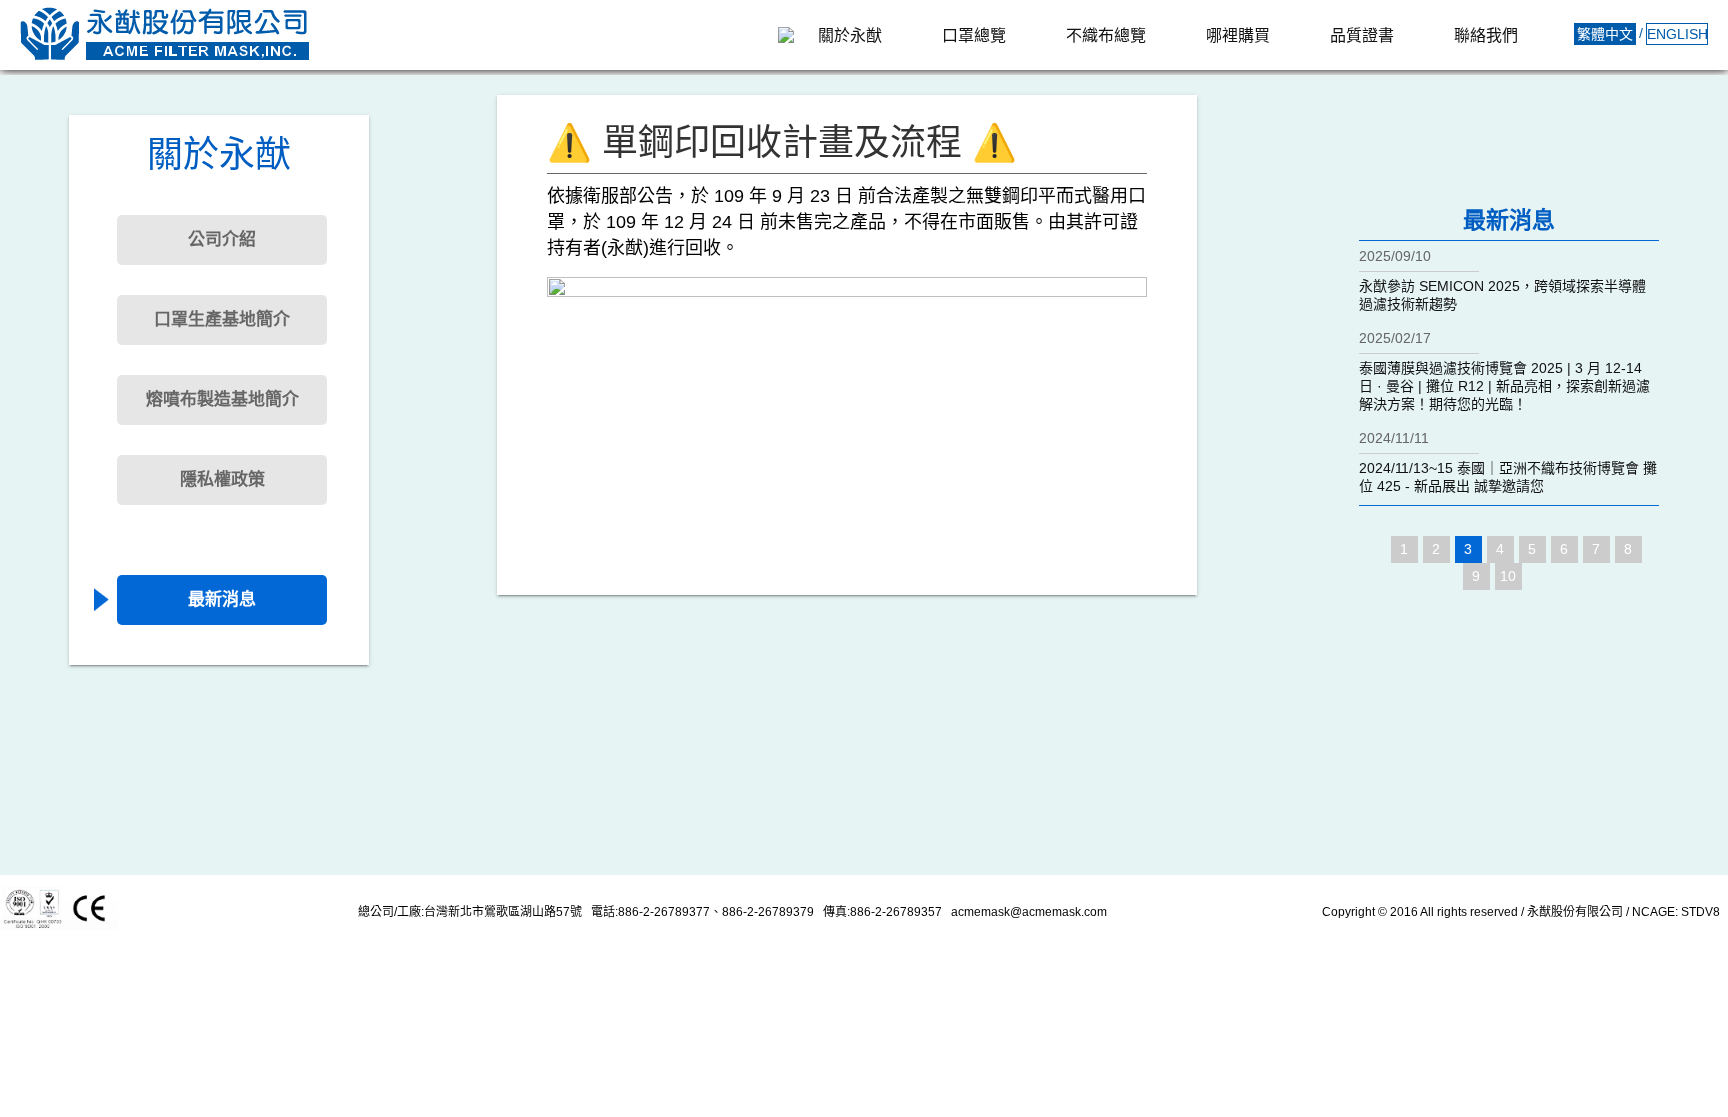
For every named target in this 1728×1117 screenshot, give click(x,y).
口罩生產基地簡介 (222, 319)
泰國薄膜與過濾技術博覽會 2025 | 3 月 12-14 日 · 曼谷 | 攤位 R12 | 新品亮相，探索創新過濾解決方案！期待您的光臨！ (1504, 386)
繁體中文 (1605, 34)
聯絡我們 (1486, 35)
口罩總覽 (974, 35)
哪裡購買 (1238, 35)
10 (1508, 576)
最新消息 (222, 599)
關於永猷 (850, 35)
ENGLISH (1677, 34)
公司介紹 (222, 239)
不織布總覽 (1106, 35)
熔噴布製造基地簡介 (222, 399)
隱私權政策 (222, 479)
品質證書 (1362, 35)
